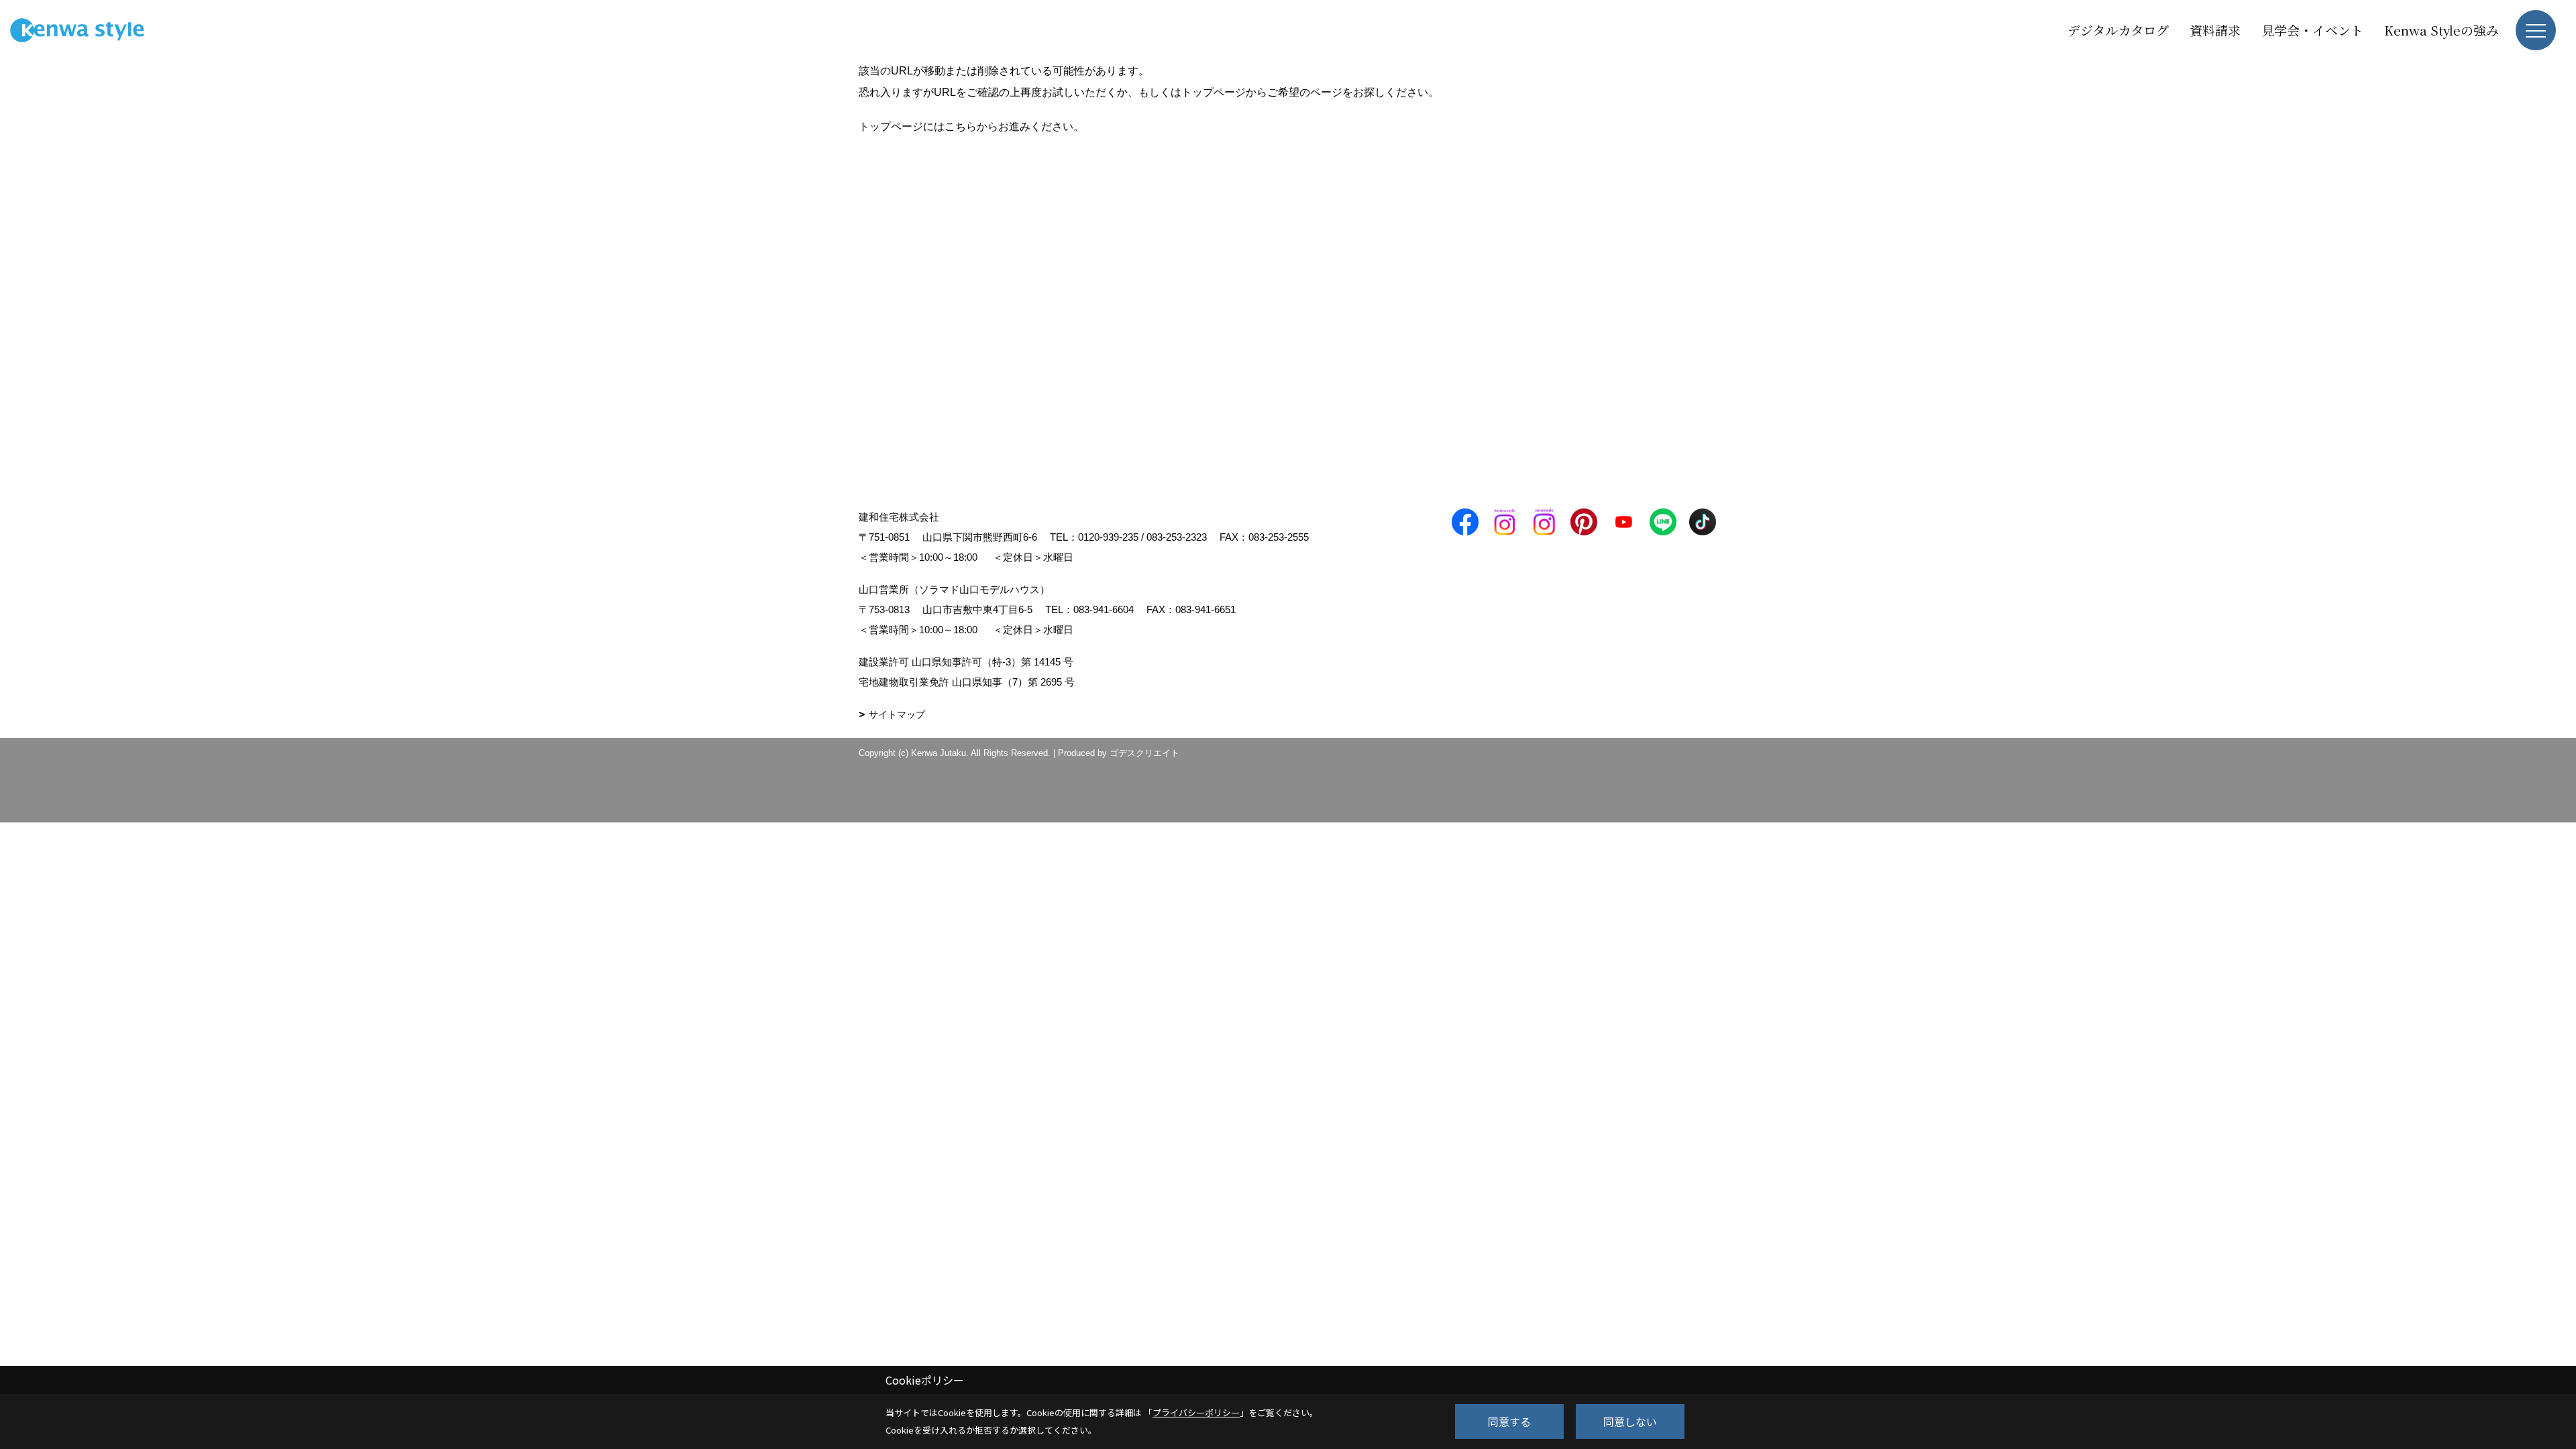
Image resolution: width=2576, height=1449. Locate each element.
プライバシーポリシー (1196, 1412)
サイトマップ (897, 714)
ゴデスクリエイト (1144, 753)
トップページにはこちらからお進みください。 (971, 126)
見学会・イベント (2312, 30)
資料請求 (2215, 30)
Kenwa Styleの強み (2441, 30)
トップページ (1214, 92)
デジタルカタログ (2118, 30)
